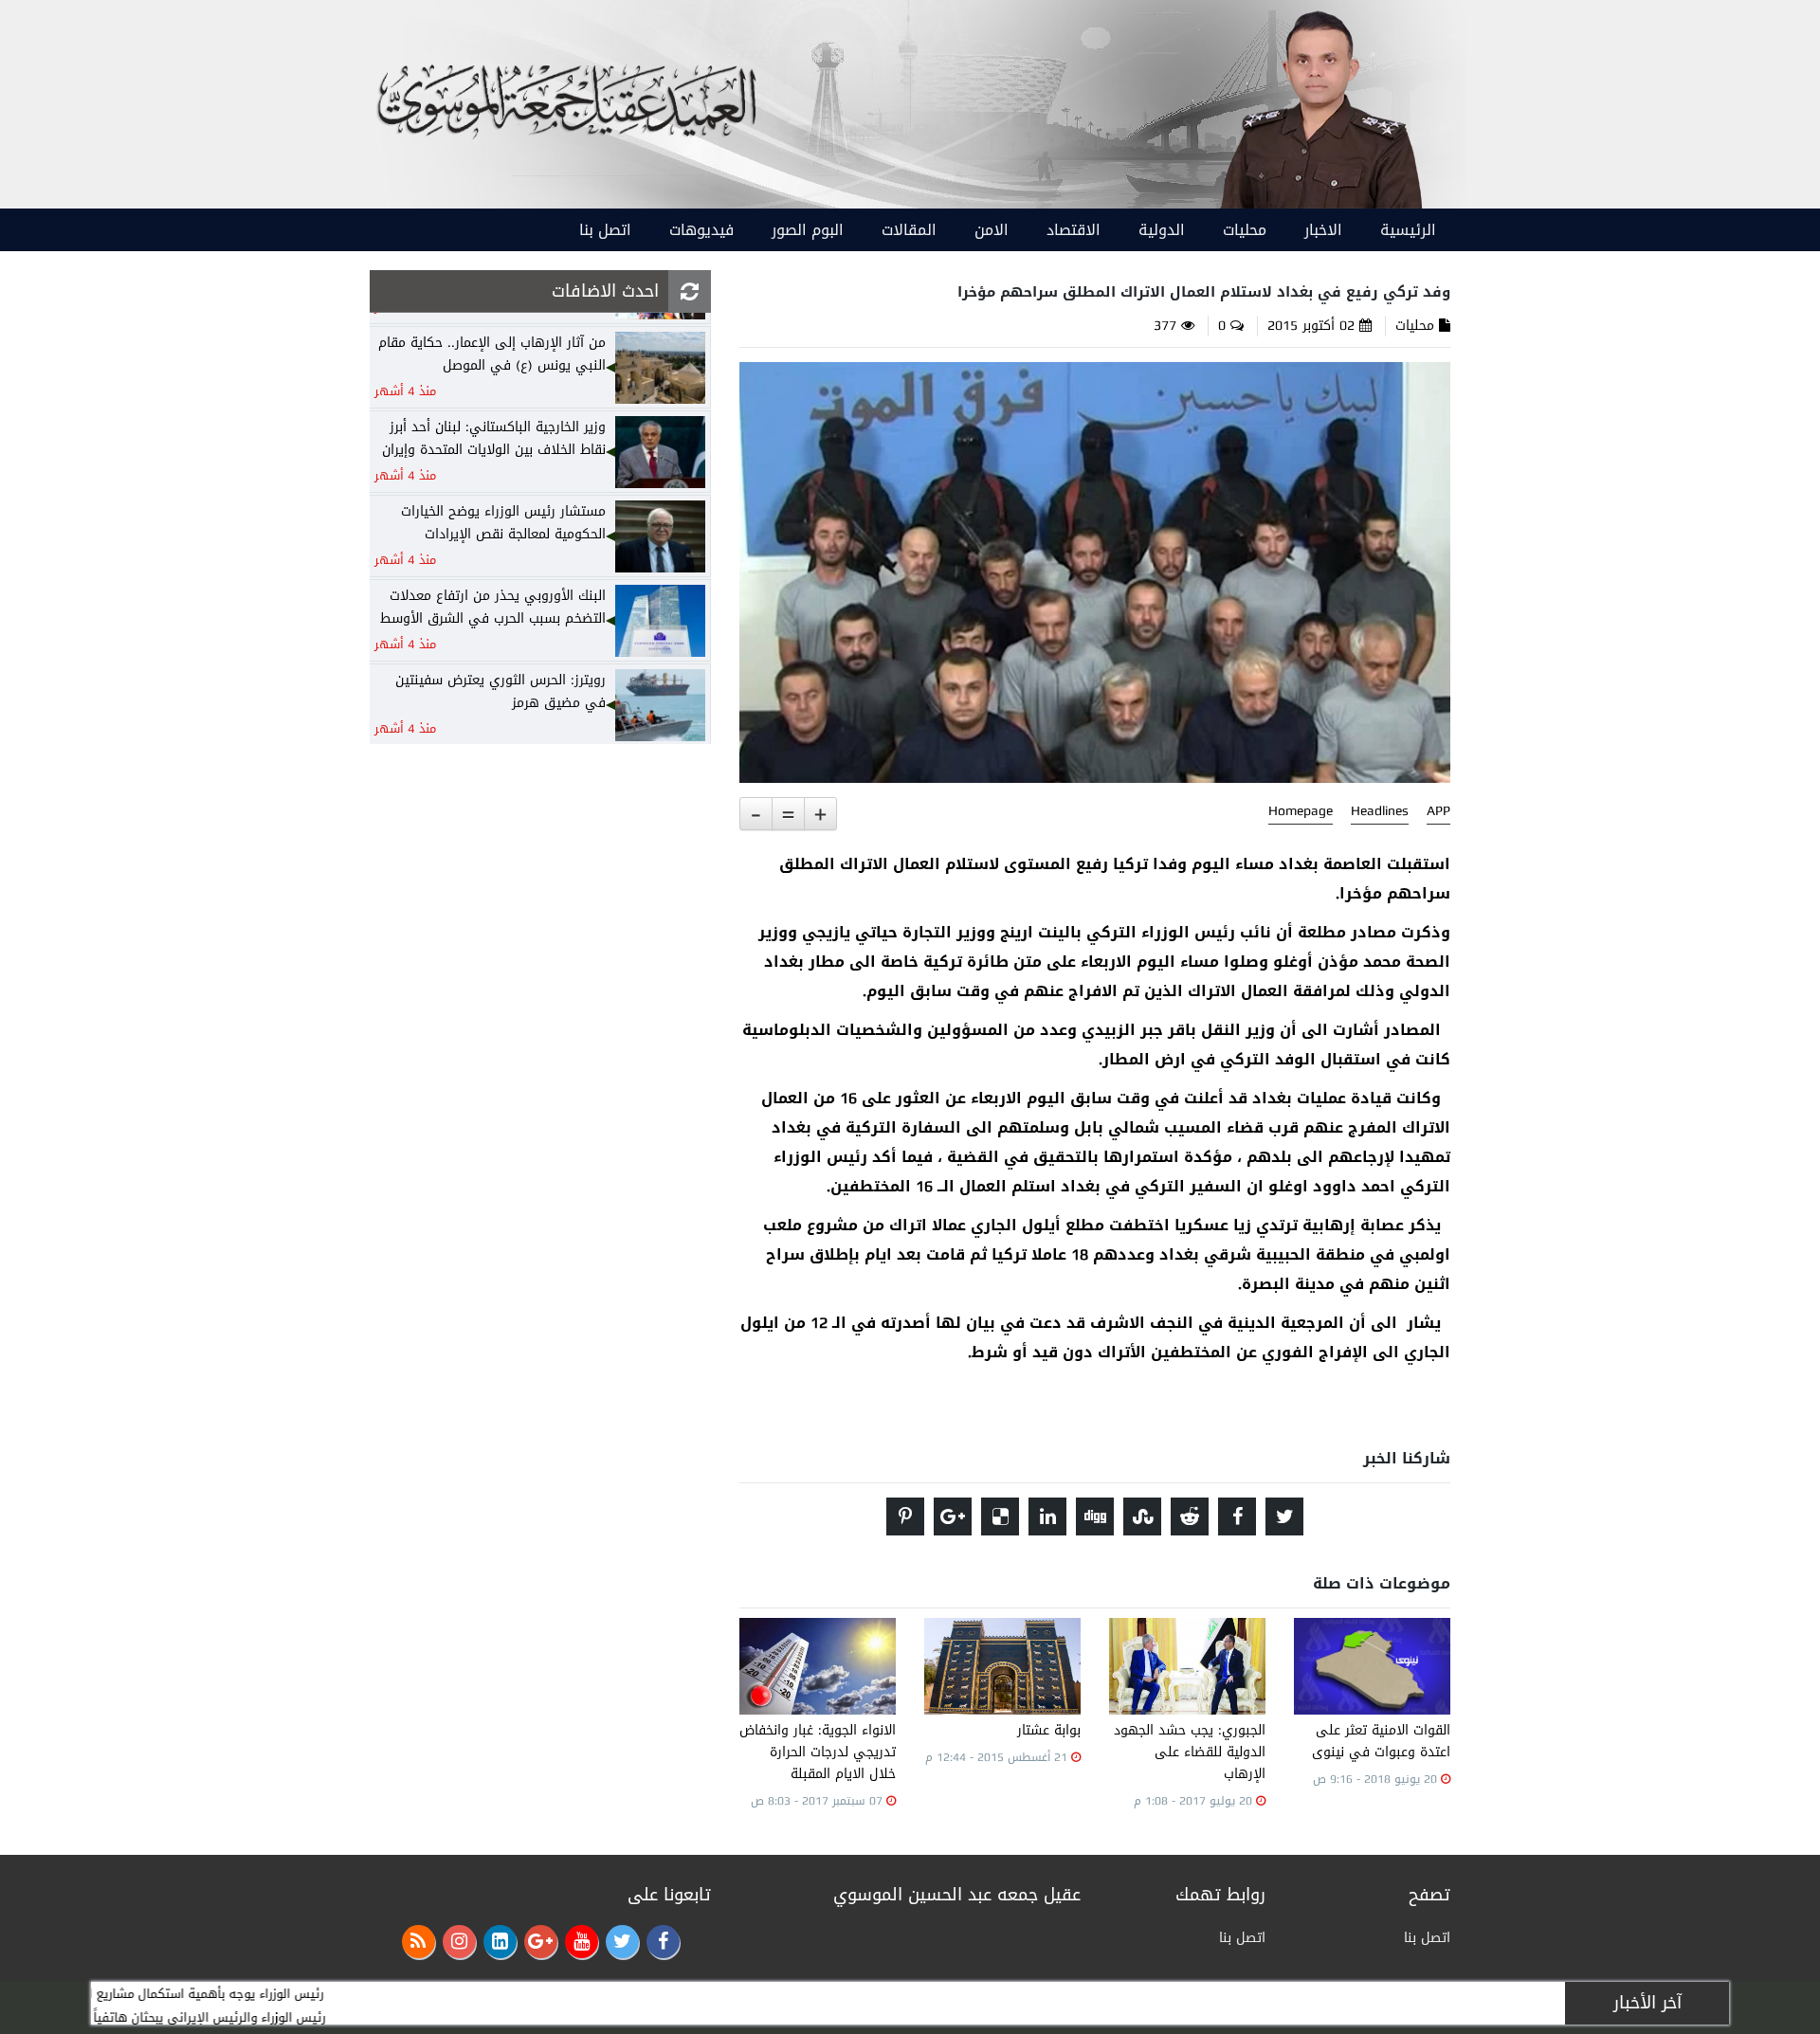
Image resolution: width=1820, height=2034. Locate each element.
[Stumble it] (1142, 1516)
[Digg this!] (1095, 1516)
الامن (992, 230)
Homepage (1301, 811)
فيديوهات (701, 230)
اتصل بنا (605, 230)
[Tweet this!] (1284, 1516)
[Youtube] (582, 1942)
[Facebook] (663, 1942)
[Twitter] (622, 1942)
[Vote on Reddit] (1190, 1516)
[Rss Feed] (419, 1942)
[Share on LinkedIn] (1047, 1516)
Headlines (1380, 811)
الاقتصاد (1074, 230)
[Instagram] (459, 1942)
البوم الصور (808, 230)
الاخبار (1323, 230)
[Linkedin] (500, 1942)
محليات (1245, 230)
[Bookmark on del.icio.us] (1000, 1516)
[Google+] (541, 1942)
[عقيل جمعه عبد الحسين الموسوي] (1320, 106)
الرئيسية (1408, 230)
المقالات (909, 230)
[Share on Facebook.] (1237, 1516)
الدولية (1162, 230)
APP (1438, 811)
